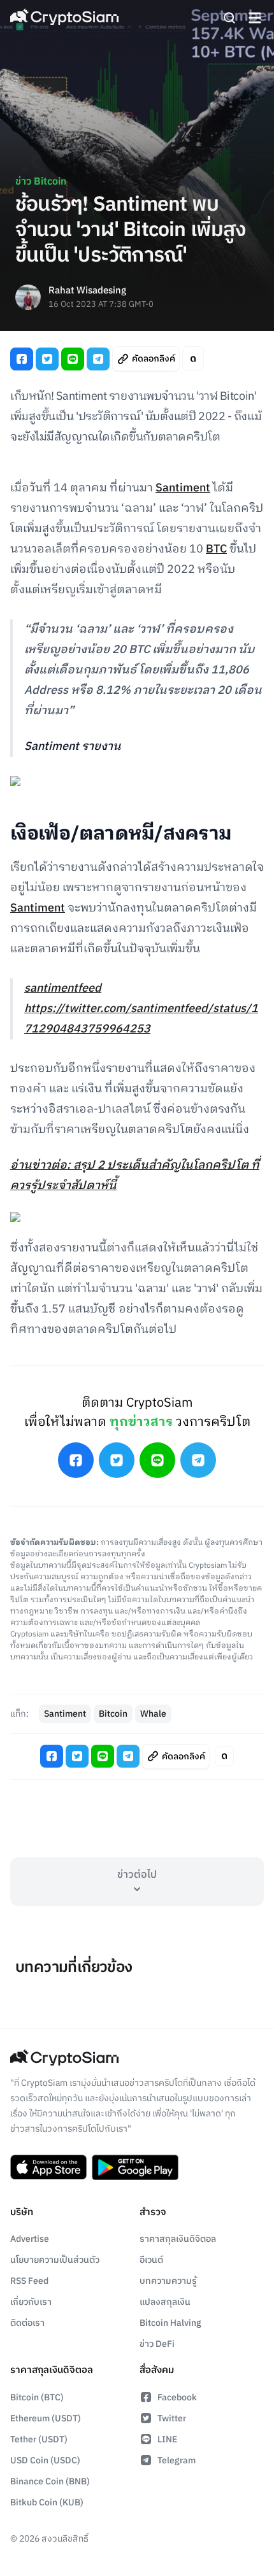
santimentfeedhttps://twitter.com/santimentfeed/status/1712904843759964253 (141, 1009)
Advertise (30, 2239)
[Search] (229, 18)
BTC (216, 549)
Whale (153, 1714)
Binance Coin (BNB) (50, 2481)
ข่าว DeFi (157, 2344)
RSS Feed (29, 2281)
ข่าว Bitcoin (41, 182)
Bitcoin (113, 1714)
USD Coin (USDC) (45, 2460)
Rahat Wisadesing (87, 291)
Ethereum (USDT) (46, 2418)
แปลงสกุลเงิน (165, 2302)
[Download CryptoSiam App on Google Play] (135, 2167)
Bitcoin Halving (170, 2323)
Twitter (172, 2418)
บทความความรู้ (168, 2281)
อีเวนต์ (151, 2260)
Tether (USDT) (39, 2439)
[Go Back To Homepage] (64, 18)
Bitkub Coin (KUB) (47, 2502)
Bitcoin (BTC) (37, 2397)
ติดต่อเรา (27, 2323)
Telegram (177, 2460)
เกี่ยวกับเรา (31, 2302)
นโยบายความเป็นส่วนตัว (55, 2260)
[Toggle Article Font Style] (193, 359)
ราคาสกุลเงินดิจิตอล (178, 2239)
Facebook (177, 2397)
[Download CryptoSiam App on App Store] (48, 2167)
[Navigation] (255, 18)
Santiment (183, 488)
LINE (167, 2439)
